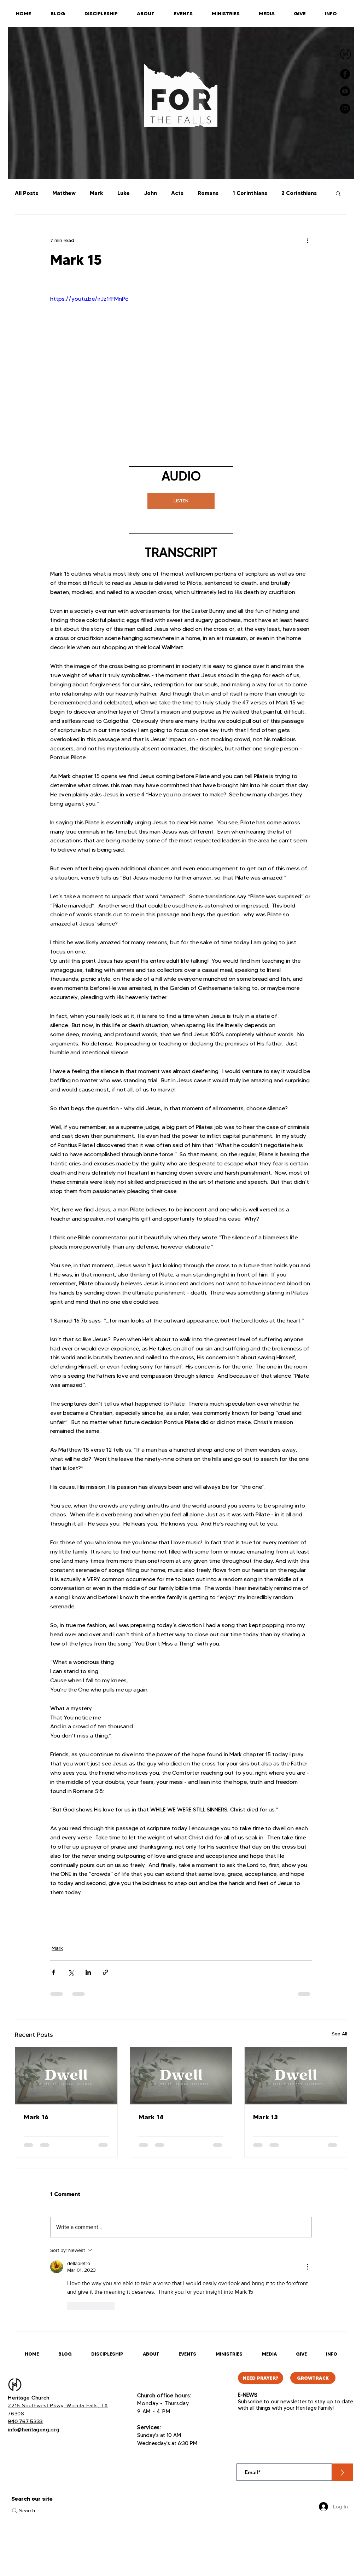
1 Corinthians (250, 193)
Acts (177, 193)
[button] (338, 193)
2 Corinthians (299, 193)
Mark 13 (265, 2117)
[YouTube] (345, 91)
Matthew (64, 193)
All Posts (27, 193)
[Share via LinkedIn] (88, 1972)
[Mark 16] (66, 2076)
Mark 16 (36, 2117)
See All (340, 2034)
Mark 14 (151, 2117)
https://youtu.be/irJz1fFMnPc (89, 299)
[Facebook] (345, 74)
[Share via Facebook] (54, 1972)
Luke (124, 193)
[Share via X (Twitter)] (71, 1972)
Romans (208, 193)
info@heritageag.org (34, 2429)
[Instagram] (345, 109)
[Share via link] (106, 1972)
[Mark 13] (296, 2076)
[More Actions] (308, 2267)
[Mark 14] (181, 2076)
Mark (97, 193)
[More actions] (308, 240)
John (150, 193)
